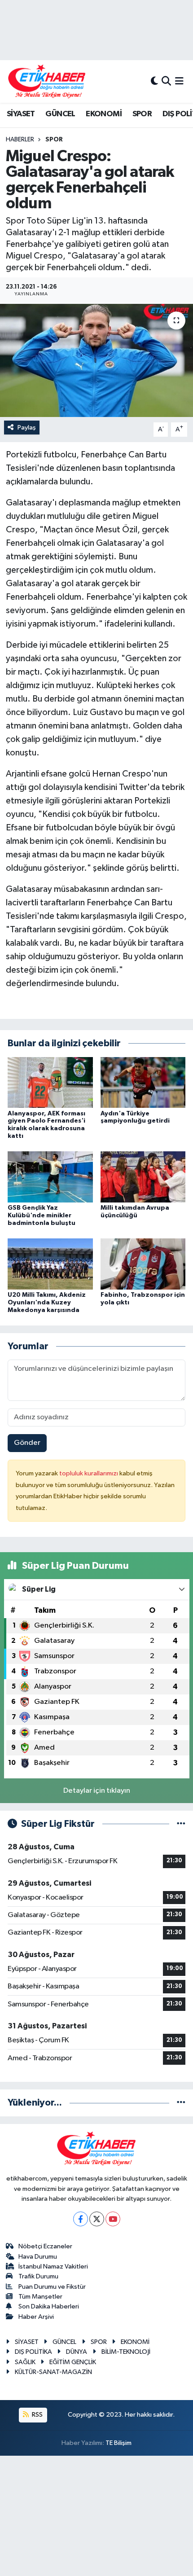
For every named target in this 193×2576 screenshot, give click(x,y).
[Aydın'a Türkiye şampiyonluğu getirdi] (143, 1082)
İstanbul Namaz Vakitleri (53, 2267)
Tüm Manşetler (40, 2297)
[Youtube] (113, 2219)
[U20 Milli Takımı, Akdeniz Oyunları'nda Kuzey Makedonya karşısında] (50, 1264)
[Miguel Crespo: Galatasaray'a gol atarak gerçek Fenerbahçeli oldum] (96, 360)
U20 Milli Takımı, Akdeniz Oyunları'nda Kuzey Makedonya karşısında (47, 1303)
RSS (37, 2415)
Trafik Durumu (38, 2276)
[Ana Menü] (179, 81)
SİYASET (21, 114)
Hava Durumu (38, 2257)
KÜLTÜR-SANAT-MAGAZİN (53, 2372)
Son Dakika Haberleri (49, 2306)
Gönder (27, 1443)
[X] (97, 2219)
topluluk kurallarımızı (89, 1473)
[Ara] (166, 81)
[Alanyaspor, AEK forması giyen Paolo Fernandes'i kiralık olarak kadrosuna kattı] (50, 1082)
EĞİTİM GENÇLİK (73, 2362)
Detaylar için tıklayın (97, 1791)
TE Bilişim (118, 2443)
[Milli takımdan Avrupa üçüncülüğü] (143, 1177)
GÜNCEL (60, 114)
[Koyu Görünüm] (154, 81)
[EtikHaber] (47, 81)
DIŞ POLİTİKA (33, 2352)
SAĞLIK (25, 2362)
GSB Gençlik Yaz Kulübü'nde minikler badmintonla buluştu (42, 1216)
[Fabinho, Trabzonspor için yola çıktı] (143, 1264)
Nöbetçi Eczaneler (45, 2246)
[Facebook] (81, 2219)
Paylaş (27, 428)
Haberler (20, 140)
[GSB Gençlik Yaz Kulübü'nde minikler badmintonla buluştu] (50, 1177)
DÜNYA (77, 2352)
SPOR (142, 114)
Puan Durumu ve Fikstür (52, 2287)
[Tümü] (181, 2103)
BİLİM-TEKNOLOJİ (126, 2352)
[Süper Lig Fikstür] (181, 1824)
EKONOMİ (104, 114)
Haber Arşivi (36, 2317)
